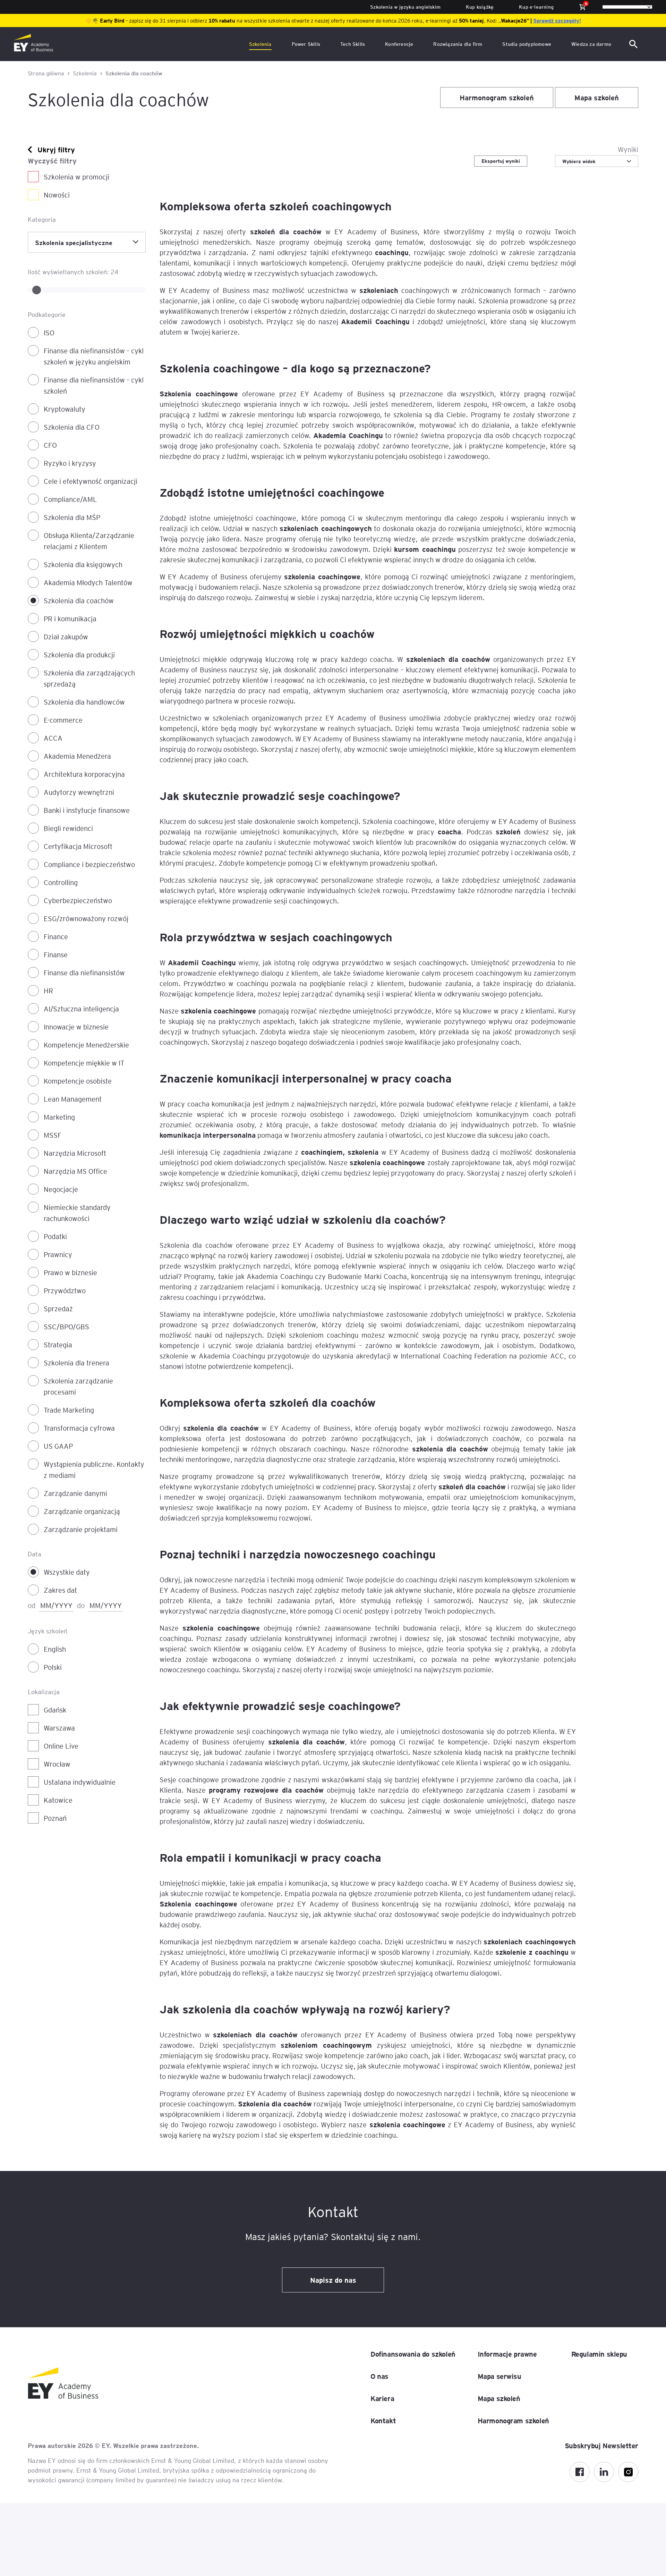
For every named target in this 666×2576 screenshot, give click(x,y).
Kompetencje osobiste (78, 1081)
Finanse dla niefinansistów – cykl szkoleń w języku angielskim (94, 356)
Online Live (61, 1746)
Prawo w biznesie (70, 1272)
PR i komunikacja (70, 618)
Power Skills (306, 44)
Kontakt (383, 2421)
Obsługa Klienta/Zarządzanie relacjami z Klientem (89, 541)
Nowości (57, 195)
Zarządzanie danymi (75, 1493)
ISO (49, 332)
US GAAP (58, 1446)
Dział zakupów (66, 637)
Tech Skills (353, 44)
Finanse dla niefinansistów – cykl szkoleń (94, 385)
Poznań (55, 1818)
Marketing (59, 1117)
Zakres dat (60, 1590)
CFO (50, 445)
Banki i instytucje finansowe (87, 810)
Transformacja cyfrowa (79, 1428)
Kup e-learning (536, 7)
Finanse (56, 954)
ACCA (53, 738)
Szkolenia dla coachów (79, 600)
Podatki (55, 1236)
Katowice (58, 1800)
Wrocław (57, 1764)
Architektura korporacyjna (84, 774)
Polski (53, 1667)
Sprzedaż (58, 1308)
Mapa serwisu (499, 2376)
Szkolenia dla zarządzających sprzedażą (89, 678)
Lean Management (73, 1099)
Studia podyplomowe (527, 44)
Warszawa (59, 1728)
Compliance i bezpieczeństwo (89, 864)
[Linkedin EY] (604, 2472)
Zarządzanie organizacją (82, 1511)
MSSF (53, 1135)
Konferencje (399, 44)
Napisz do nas (333, 2280)
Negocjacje (61, 1189)
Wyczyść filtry (52, 161)
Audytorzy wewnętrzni (79, 792)
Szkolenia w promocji (76, 177)
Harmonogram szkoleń (497, 98)
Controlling (61, 882)
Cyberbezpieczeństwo (78, 900)
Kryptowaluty (65, 409)
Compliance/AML (70, 499)
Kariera (382, 2398)
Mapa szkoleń (597, 98)
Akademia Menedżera (77, 756)
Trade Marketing (69, 1410)
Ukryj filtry (56, 150)
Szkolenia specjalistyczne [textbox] (74, 242)
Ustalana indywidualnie (80, 1782)
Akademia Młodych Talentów (88, 582)
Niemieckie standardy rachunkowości (77, 1213)
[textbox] (597, 161)
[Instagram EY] (628, 2472)
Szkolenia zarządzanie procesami (78, 1386)
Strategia (58, 1345)
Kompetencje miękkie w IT (84, 1063)
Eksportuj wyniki (501, 161)
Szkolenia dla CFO (72, 427)
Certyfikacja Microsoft (78, 846)
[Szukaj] (635, 44)
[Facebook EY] (580, 2472)
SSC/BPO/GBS (66, 1327)
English (55, 1649)
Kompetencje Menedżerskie (86, 1045)
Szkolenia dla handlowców (84, 702)
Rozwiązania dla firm (458, 44)
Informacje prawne (507, 2354)
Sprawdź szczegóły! (557, 20)
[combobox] (87, 242)
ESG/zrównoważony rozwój (86, 918)
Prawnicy (58, 1254)
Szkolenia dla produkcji (79, 655)
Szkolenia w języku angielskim (405, 7)
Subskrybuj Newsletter (601, 2445)
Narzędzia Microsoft (75, 1153)
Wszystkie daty (67, 1572)
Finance (56, 936)
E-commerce (63, 720)
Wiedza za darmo (591, 44)
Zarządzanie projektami (81, 1529)
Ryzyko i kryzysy (70, 463)
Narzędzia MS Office (75, 1171)
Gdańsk (55, 1710)
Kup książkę (480, 7)
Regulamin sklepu (599, 2354)
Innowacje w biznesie (76, 1027)
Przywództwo (65, 1290)
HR (48, 991)
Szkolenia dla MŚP (72, 517)
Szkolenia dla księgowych (83, 564)
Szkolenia (260, 44)
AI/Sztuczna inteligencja (81, 1009)
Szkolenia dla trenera (76, 1363)
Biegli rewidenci (68, 828)
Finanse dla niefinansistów (84, 973)
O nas (379, 2376)
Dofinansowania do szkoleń (413, 2354)
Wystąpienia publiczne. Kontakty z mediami (94, 1470)
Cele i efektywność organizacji (91, 481)
